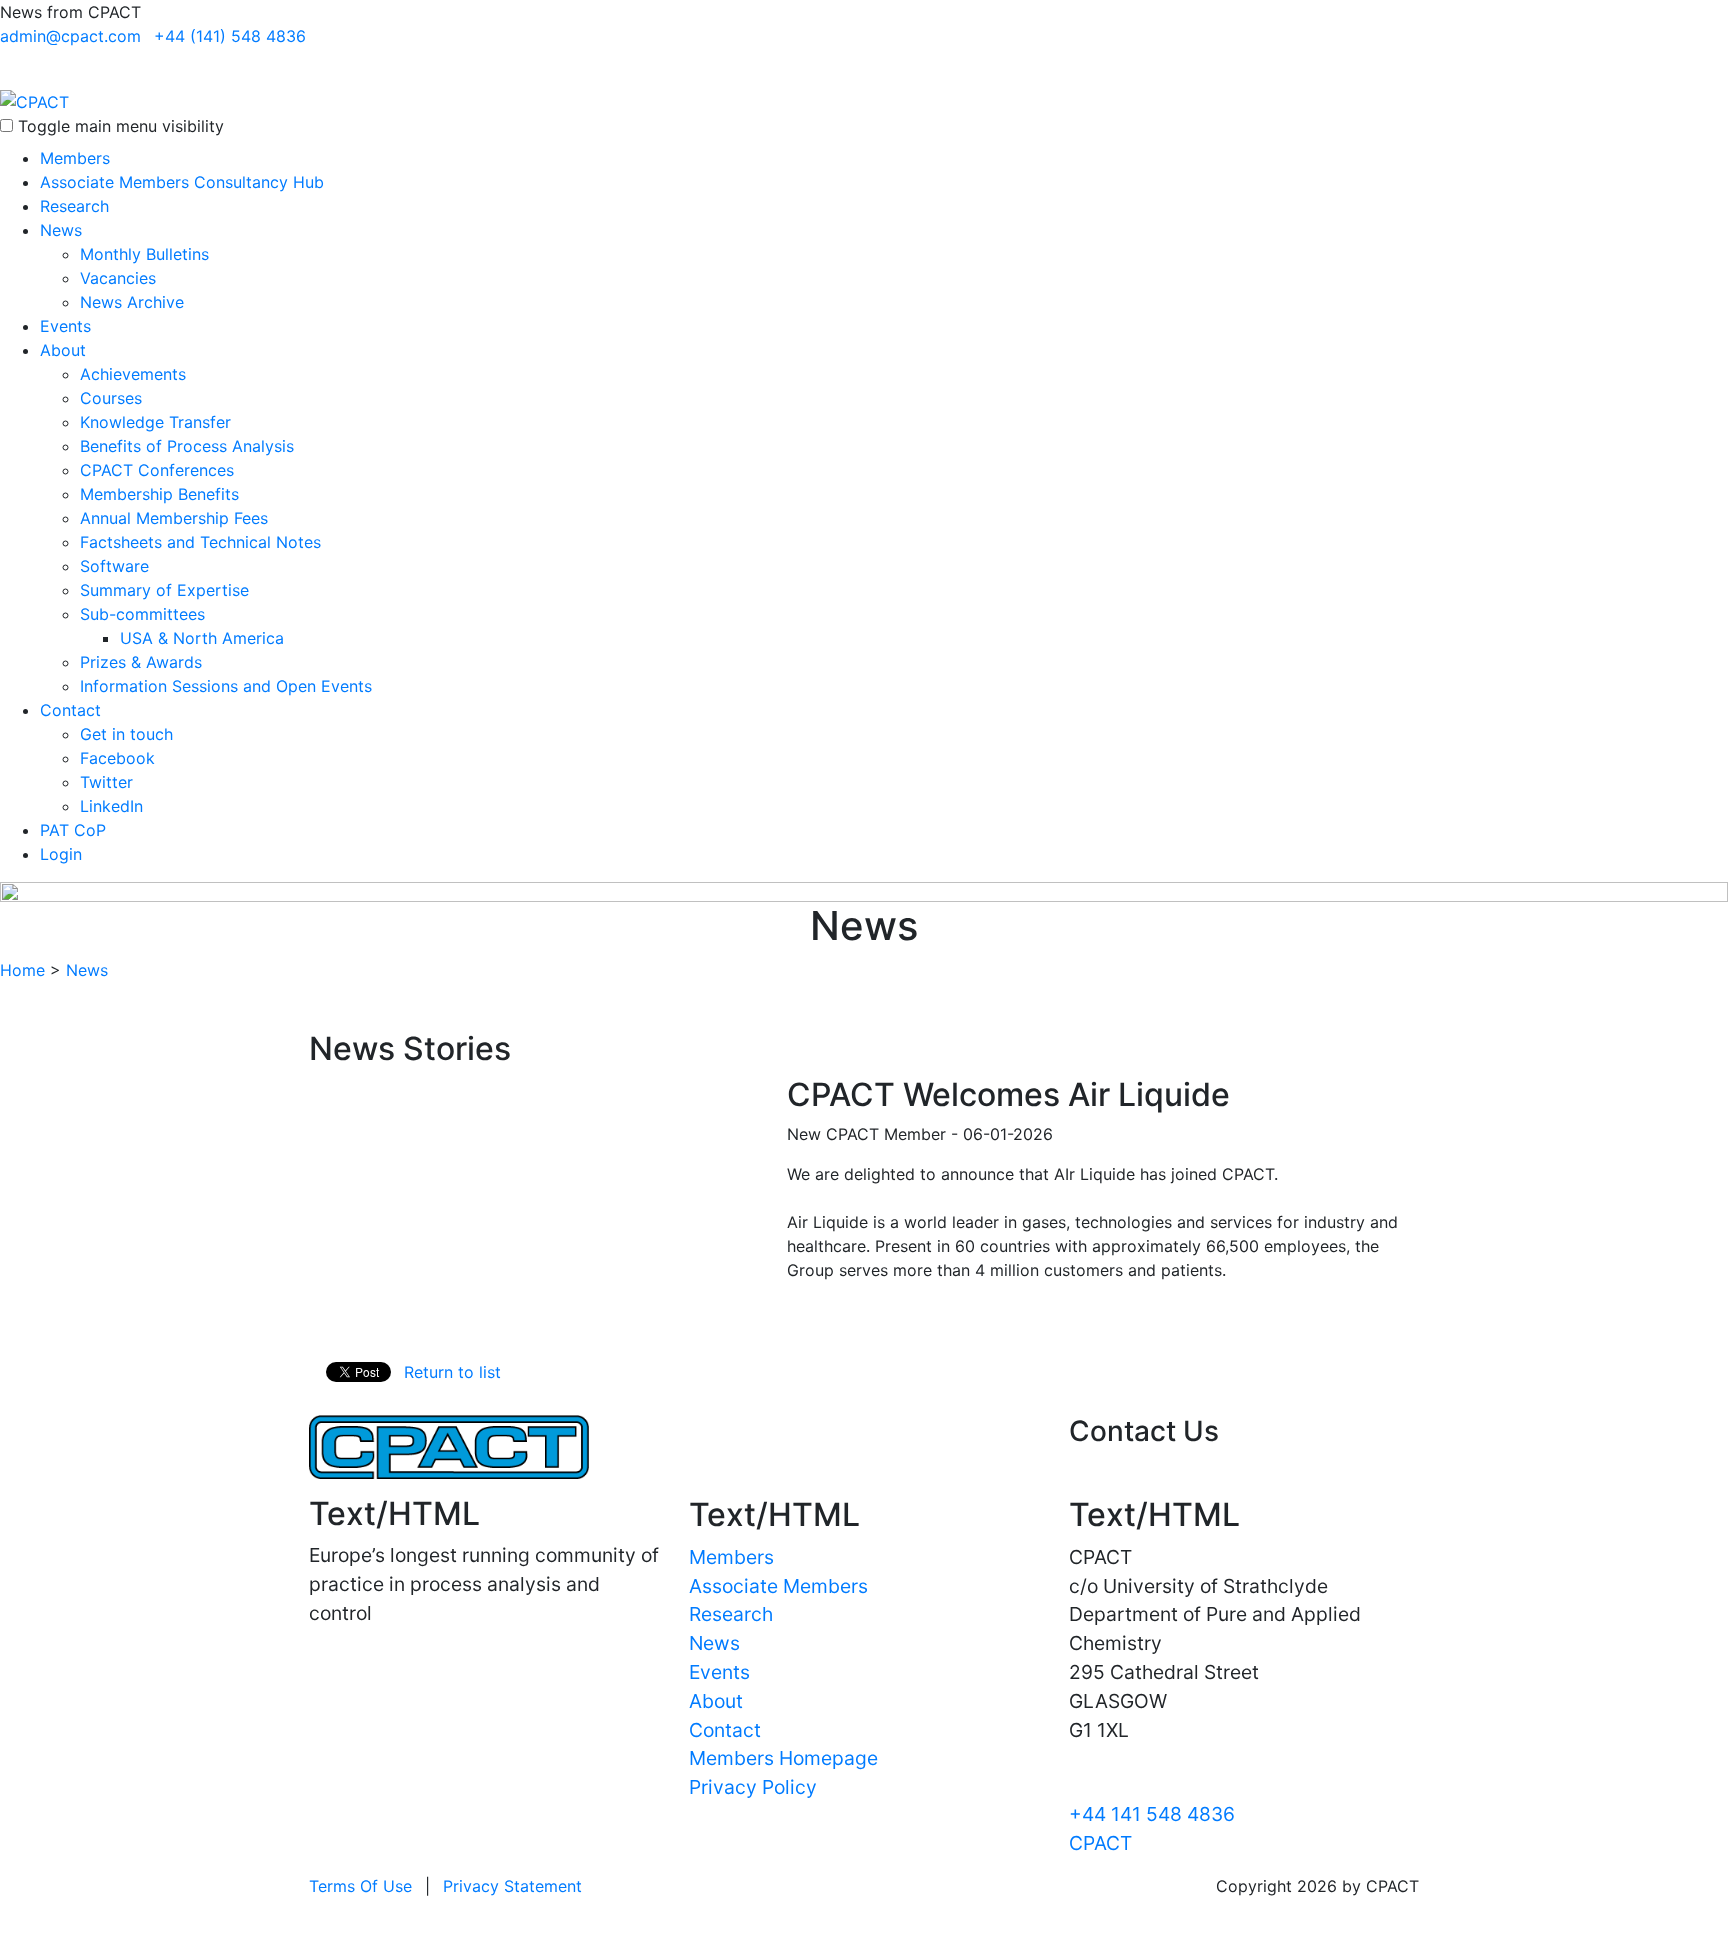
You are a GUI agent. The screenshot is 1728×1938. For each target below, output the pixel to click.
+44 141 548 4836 (1152, 1814)
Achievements (133, 374)
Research (74, 206)
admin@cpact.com (70, 36)
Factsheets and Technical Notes (200, 542)
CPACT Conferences (157, 470)
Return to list (452, 1372)
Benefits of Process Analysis (187, 446)
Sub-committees (142, 614)
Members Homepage (783, 1758)
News (61, 230)
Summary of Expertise (164, 590)
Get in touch (126, 734)
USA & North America (202, 638)
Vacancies (118, 278)
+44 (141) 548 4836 (230, 36)
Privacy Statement (512, 1886)
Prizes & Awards (141, 662)
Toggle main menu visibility (121, 126)
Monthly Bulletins (144, 254)
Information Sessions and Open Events (226, 686)
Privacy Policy (753, 1787)
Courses (111, 398)
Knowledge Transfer (155, 422)
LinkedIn (111, 806)
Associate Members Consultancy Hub (182, 182)
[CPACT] (34, 100)
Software (114, 566)
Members (75, 158)
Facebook (117, 758)
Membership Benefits (159, 494)
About (63, 350)
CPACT (1100, 1843)
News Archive (132, 302)
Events (65, 326)
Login (61, 854)
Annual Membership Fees (174, 518)
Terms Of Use (360, 1886)
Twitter (106, 782)
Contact (70, 710)
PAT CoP (73, 830)
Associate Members (778, 1586)
